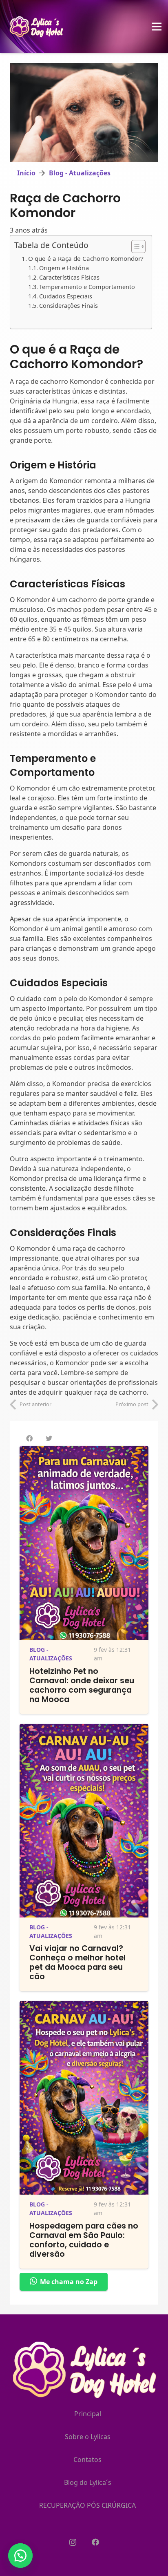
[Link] (37, 27)
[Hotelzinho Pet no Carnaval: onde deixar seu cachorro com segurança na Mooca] (84, 1451)
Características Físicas (69, 277)
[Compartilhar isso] (29, 1438)
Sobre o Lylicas (88, 2437)
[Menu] (157, 27)
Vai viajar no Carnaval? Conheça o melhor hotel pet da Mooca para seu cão (77, 1962)
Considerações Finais (69, 306)
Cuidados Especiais (66, 296)
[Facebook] (95, 2542)
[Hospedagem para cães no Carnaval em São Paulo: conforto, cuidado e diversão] (84, 2006)
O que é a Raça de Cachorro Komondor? (86, 258)
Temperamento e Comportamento (87, 287)
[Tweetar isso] (49, 1438)
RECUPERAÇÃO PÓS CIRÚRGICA (87, 2505)
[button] (20, 2556)
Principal (88, 2414)
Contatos (87, 2460)
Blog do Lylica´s (88, 2482)
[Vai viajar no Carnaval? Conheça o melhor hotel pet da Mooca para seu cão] (84, 1729)
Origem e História (64, 268)
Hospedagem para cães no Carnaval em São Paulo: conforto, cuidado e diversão (84, 2240)
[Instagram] (73, 2542)
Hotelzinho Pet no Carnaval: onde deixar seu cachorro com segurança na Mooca (82, 1685)
